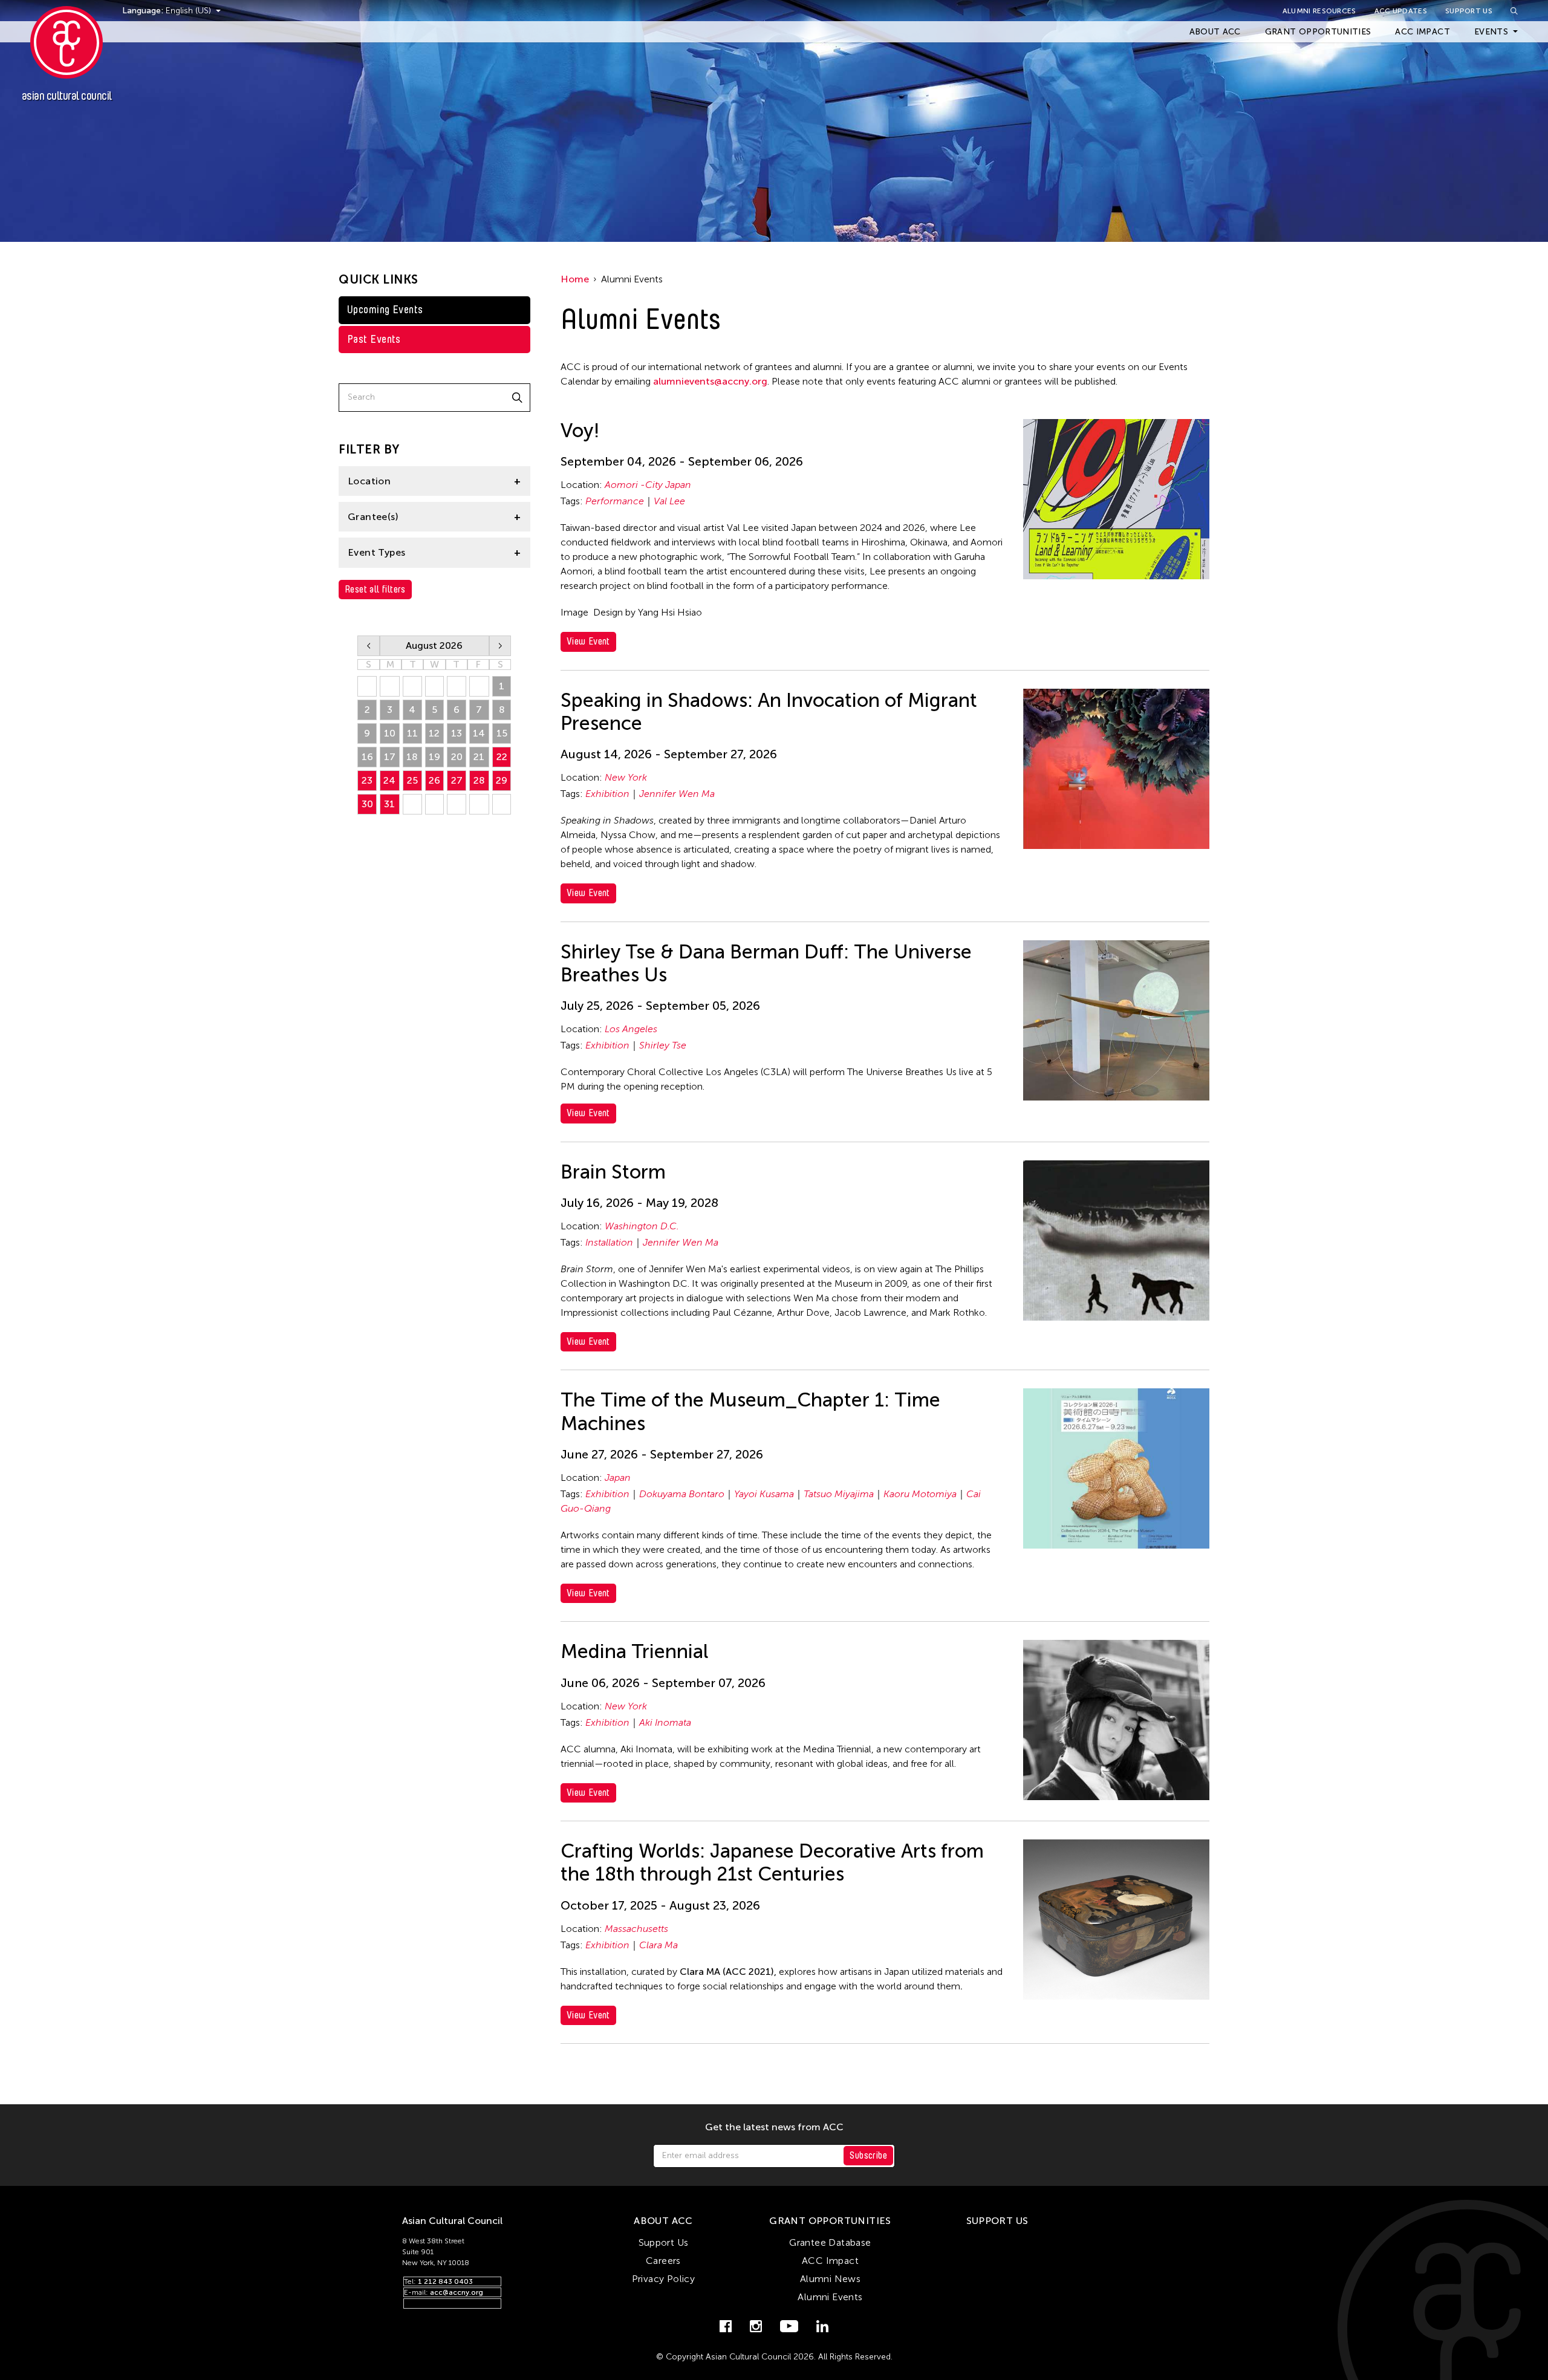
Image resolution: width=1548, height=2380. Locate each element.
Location (369, 481)
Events (1491, 32)
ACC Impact (1423, 32)
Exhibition (607, 794)
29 (502, 780)
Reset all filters (375, 589)
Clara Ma (659, 1945)
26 (434, 780)
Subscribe (868, 2155)
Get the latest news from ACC (774, 2127)
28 (479, 780)
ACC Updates (1401, 11)
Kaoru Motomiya (920, 1494)
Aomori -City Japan (648, 485)
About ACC (1215, 32)
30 (367, 804)
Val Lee (669, 501)
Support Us (1469, 11)
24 (389, 780)
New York (626, 777)
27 (457, 780)
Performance (615, 501)
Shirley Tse (663, 1045)
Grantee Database (830, 2242)
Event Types (376, 552)
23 (367, 780)
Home (575, 279)
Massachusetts (636, 1929)
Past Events (374, 339)
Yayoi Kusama (764, 1494)
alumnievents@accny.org (710, 381)
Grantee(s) (373, 517)
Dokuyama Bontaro (682, 1494)
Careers (663, 2261)
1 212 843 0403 (445, 2281)
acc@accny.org (457, 2292)
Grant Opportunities (1318, 32)
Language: (144, 11)
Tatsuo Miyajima (839, 1494)
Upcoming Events (385, 310)
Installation (609, 1242)
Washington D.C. (642, 1226)
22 (502, 757)
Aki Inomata (665, 1722)
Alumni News (830, 2279)
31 (389, 804)
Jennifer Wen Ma (677, 794)
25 (412, 780)
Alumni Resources (1319, 11)
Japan (618, 1478)
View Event (588, 641)
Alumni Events (830, 2297)
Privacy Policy (664, 2279)
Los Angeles (631, 1029)
